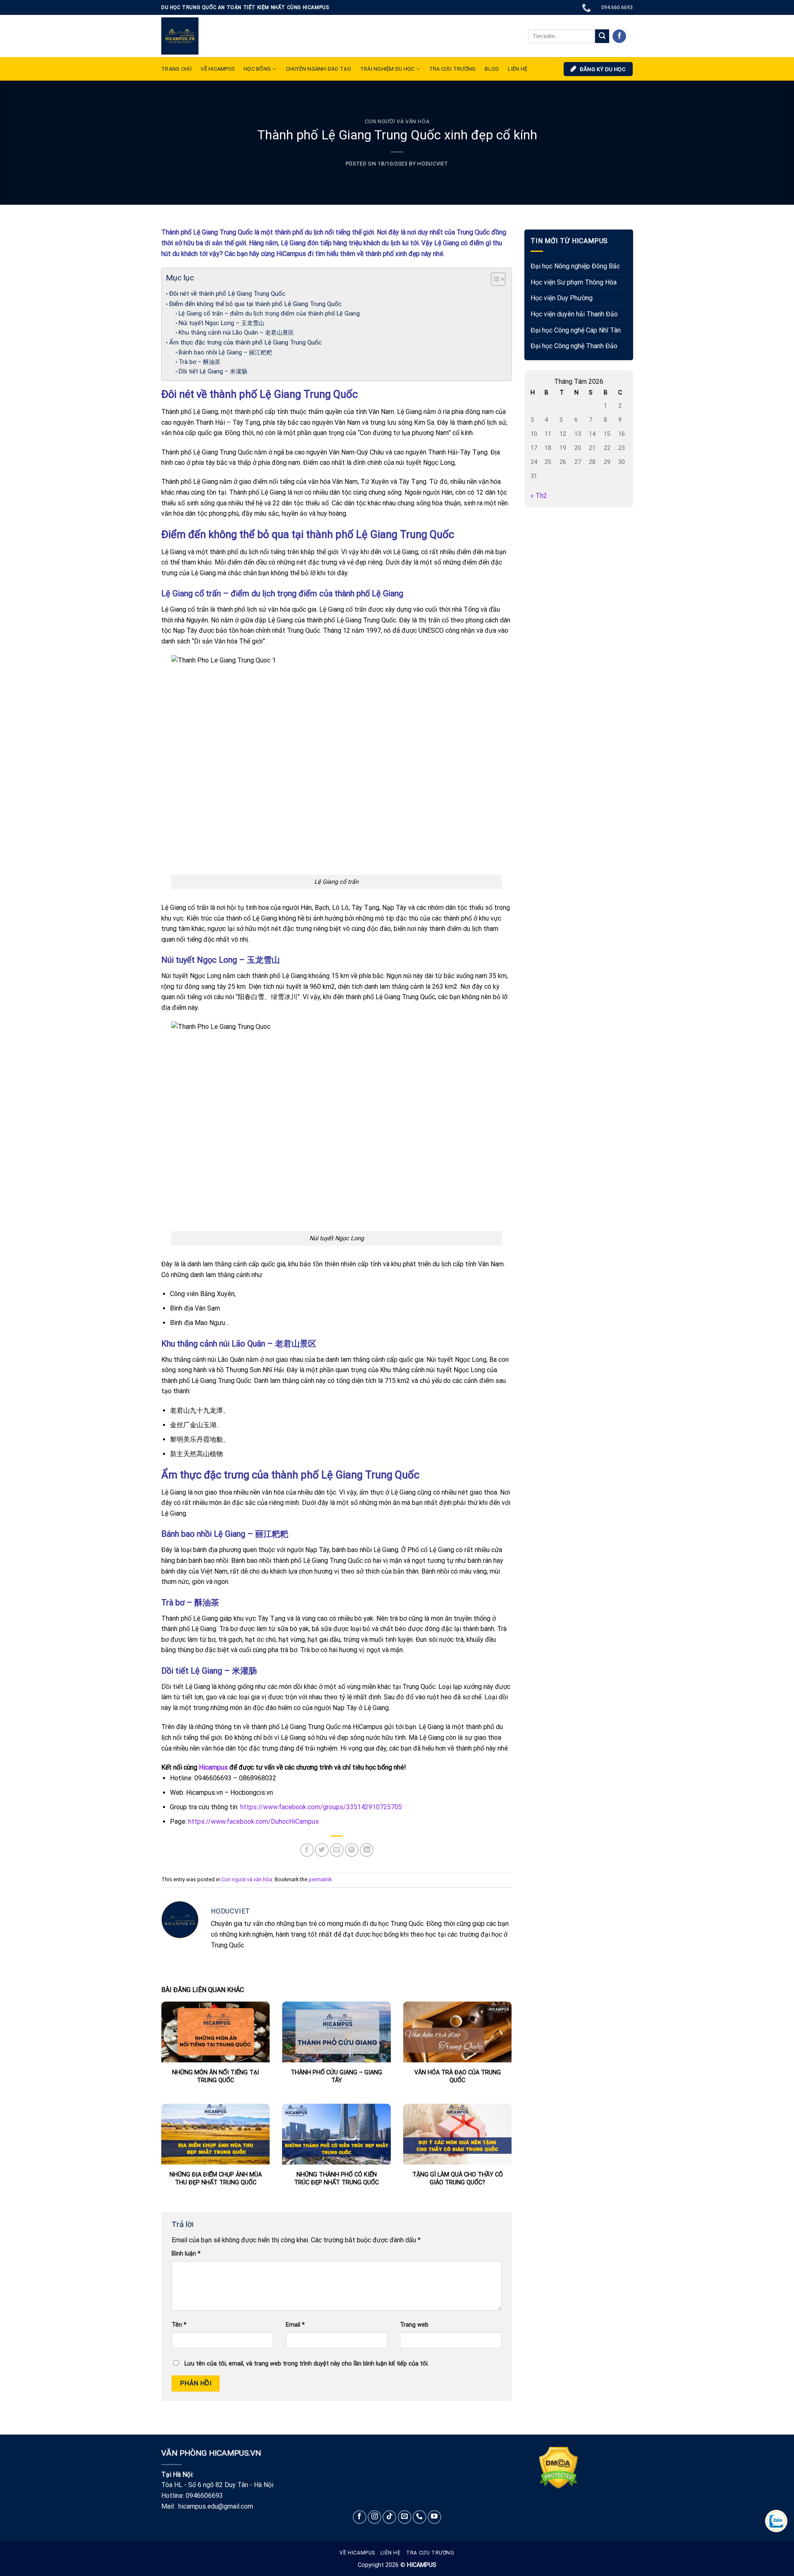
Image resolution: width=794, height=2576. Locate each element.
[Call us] (420, 2517)
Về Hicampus (357, 2553)
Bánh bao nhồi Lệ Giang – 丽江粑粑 (225, 353)
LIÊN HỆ (518, 69)
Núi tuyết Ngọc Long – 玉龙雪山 (221, 323)
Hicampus (213, 1767)
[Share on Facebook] (307, 1850)
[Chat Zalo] (776, 2521)
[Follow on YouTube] (434, 2517)
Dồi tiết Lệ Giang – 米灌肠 (213, 372)
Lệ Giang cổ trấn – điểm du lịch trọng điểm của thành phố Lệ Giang (269, 314)
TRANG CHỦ (176, 69)
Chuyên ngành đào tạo (318, 69)
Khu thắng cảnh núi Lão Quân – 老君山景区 (236, 333)
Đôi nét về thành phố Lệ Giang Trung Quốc (227, 294)
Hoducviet (433, 164)
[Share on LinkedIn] (367, 1850)
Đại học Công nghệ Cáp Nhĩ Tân (576, 330)
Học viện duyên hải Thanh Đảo (574, 314)
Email (295, 2325)
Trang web (414, 2325)
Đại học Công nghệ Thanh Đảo (574, 346)
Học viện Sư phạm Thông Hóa (574, 282)
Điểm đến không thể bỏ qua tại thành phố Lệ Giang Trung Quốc (255, 304)
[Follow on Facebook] (619, 36)
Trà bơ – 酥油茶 (200, 362)
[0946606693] (587, 7)
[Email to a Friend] (337, 1850)
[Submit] (602, 36)
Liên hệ (390, 2553)
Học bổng (257, 69)
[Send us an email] (405, 2517)
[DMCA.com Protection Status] (558, 2467)
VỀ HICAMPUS (218, 69)
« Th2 (539, 496)
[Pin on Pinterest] (352, 1850)
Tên (179, 2325)
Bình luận (186, 2254)
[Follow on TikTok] (389, 2517)
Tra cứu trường (453, 69)
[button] (494, 280)
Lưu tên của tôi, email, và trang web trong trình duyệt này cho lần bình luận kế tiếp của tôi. (307, 2364)
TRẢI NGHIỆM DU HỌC (387, 69)
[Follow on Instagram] (374, 2517)
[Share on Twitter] (322, 1850)
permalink (320, 1879)
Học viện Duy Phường (562, 298)
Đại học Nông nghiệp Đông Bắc (575, 267)
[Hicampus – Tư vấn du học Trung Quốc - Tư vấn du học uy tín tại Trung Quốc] (180, 36)
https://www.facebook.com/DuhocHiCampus (254, 1821)
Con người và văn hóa (397, 121)
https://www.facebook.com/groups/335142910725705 (320, 1807)
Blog (492, 69)
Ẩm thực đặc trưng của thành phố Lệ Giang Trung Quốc (245, 342)
